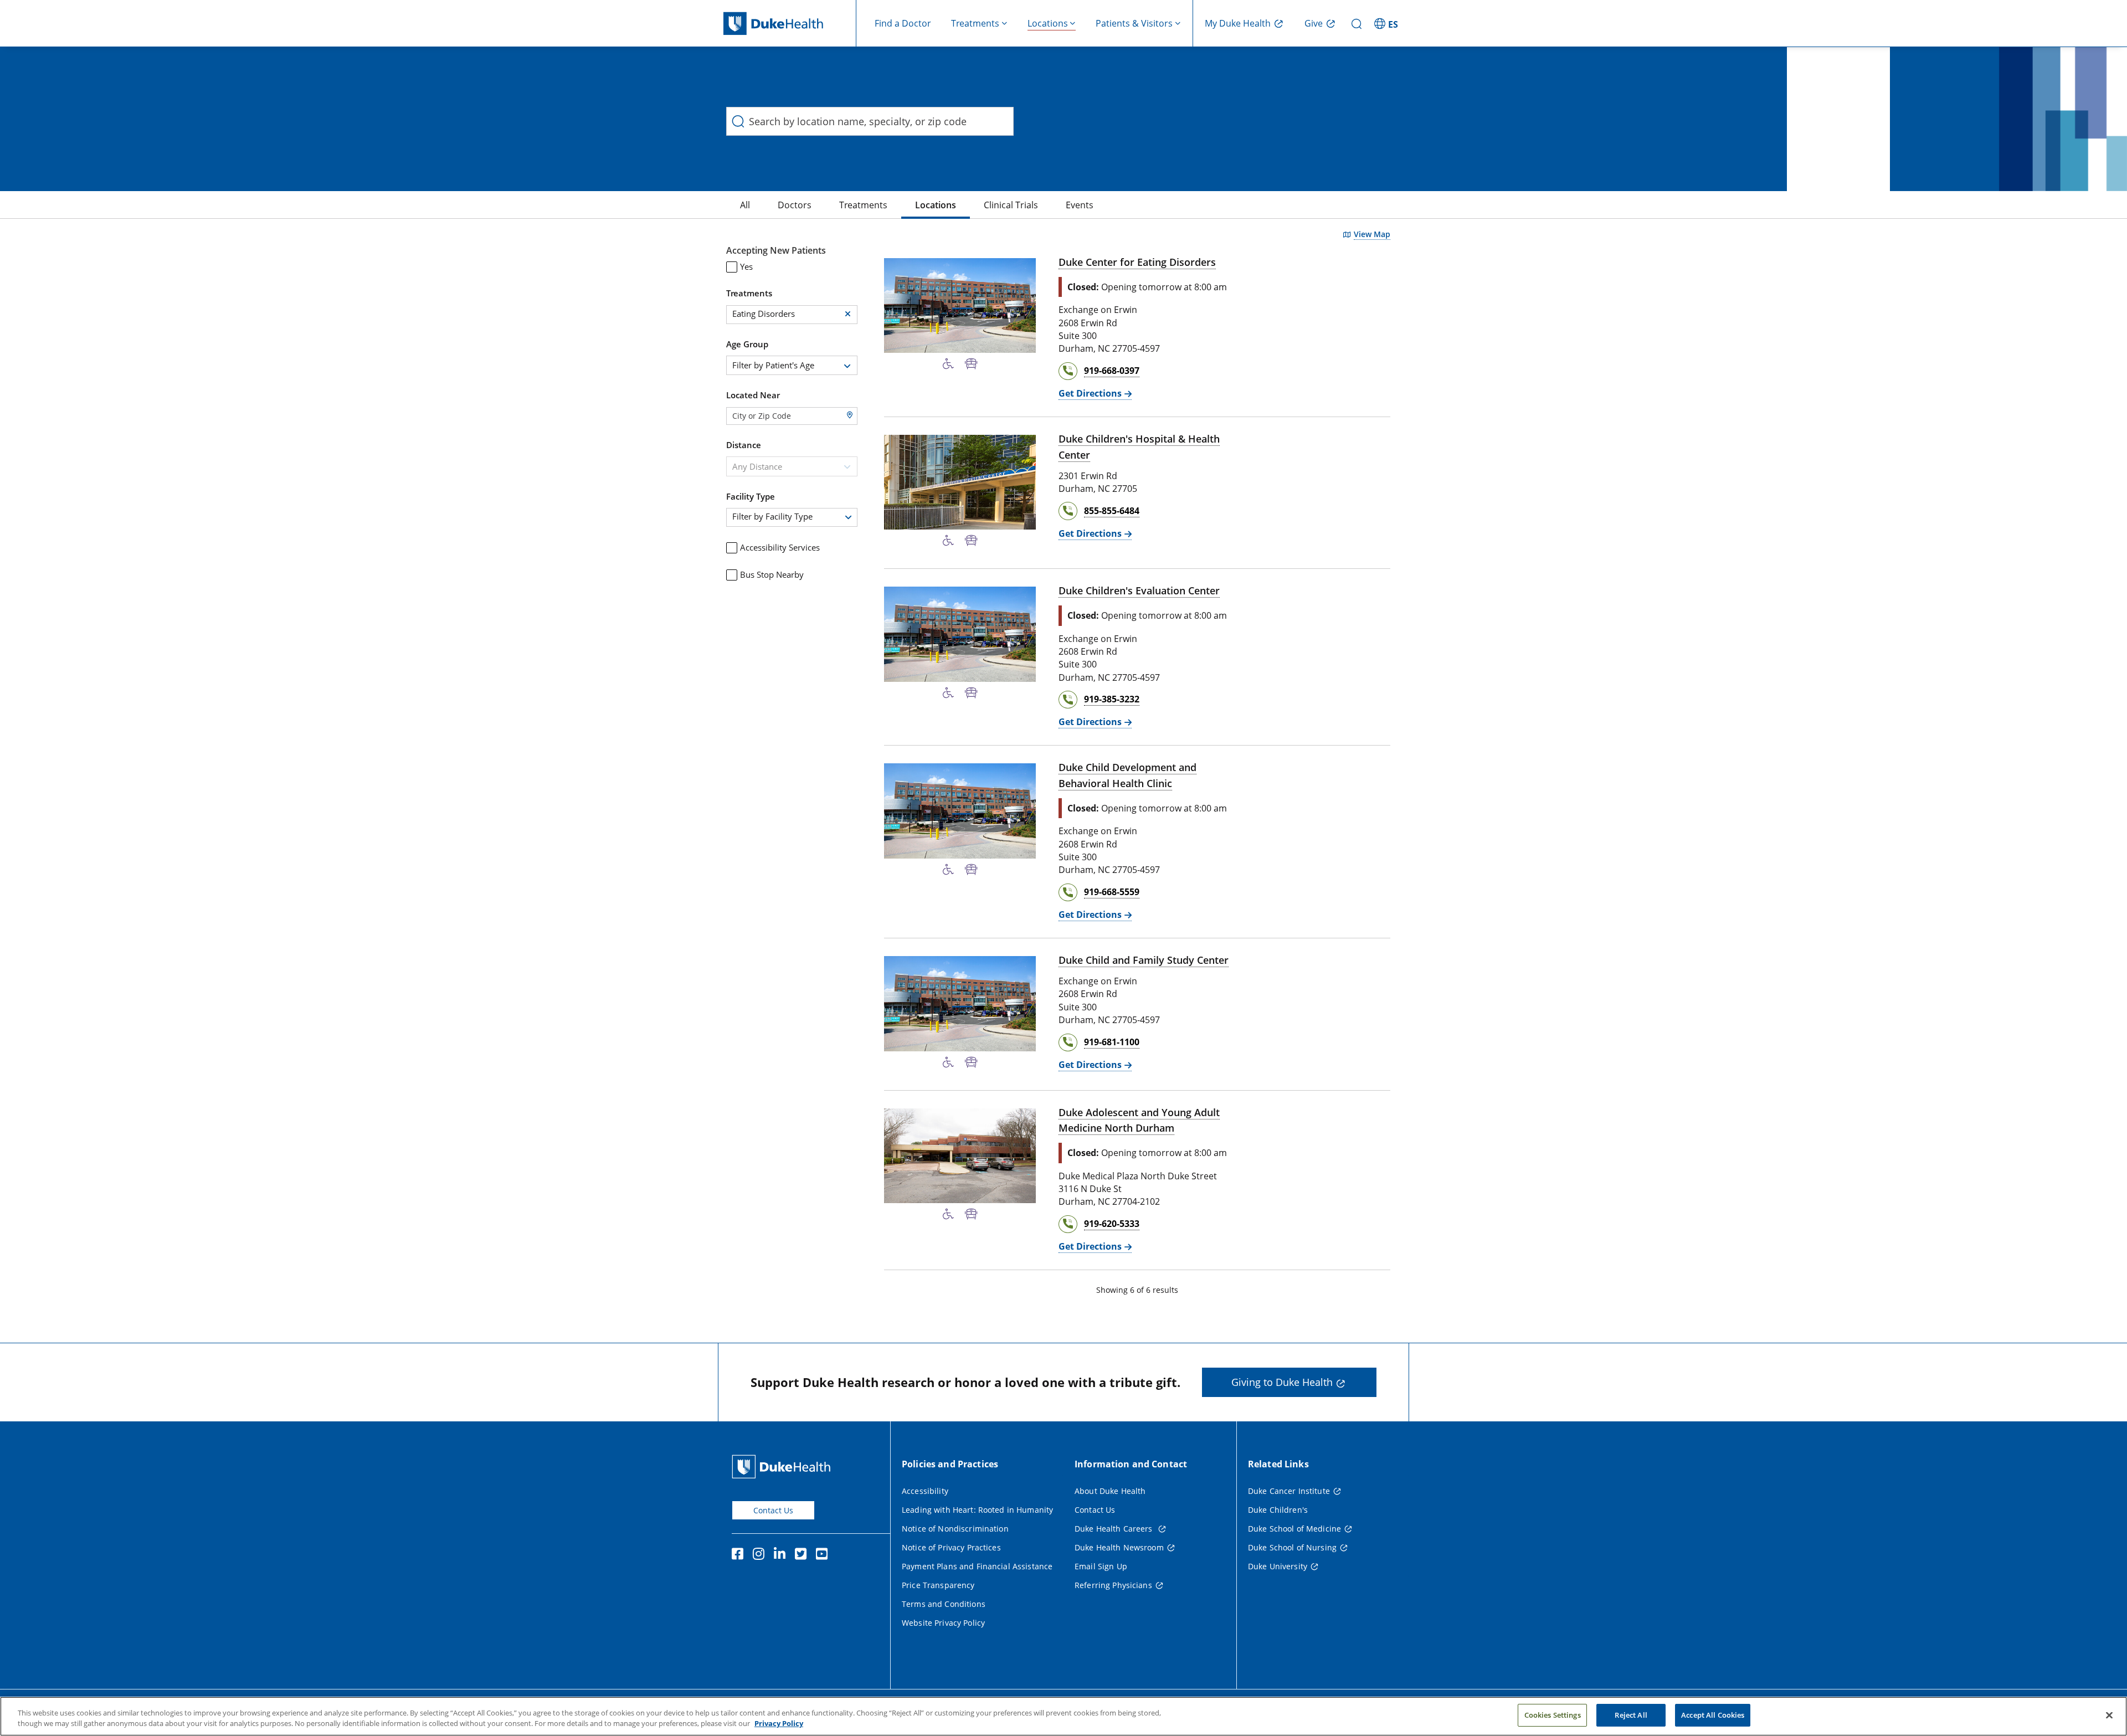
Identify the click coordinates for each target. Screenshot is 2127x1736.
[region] (1063, 1716)
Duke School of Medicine (1294, 1529)
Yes (746, 266)
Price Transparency (938, 1585)
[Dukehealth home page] (790, 24)
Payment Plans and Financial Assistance (977, 1566)
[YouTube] (824, 1555)
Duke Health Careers (1115, 1529)
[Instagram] (761, 1555)
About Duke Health (1110, 1491)
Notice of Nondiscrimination (955, 1529)
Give (1314, 23)
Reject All (1631, 1715)
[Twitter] (803, 1555)
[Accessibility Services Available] (948, 364)
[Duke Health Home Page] (784, 1467)
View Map (1372, 234)
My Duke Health (1238, 23)
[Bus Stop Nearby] (971, 364)
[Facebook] (740, 1555)
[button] (1388, 23)
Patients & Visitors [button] (1134, 23)
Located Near (753, 395)
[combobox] (792, 365)
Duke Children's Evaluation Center (1139, 590)
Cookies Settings (1553, 1715)
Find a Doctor (903, 23)
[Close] (2109, 1715)
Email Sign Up (1101, 1566)
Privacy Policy (779, 1724)
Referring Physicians (1113, 1585)
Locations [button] (1048, 23)
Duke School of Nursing (1292, 1547)
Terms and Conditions (944, 1604)
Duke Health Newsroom (1119, 1547)
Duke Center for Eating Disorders (1137, 262)
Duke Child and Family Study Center (1144, 960)
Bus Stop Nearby (772, 574)
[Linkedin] (782, 1555)
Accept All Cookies (1713, 1715)
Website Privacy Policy (943, 1623)
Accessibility (925, 1491)
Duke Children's (1278, 1510)
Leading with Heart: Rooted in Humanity (977, 1510)
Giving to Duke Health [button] (1282, 1382)
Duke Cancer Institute (1289, 1491)
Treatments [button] (975, 23)
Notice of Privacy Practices (951, 1547)
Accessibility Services (780, 547)
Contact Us (773, 1510)
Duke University (1278, 1566)
